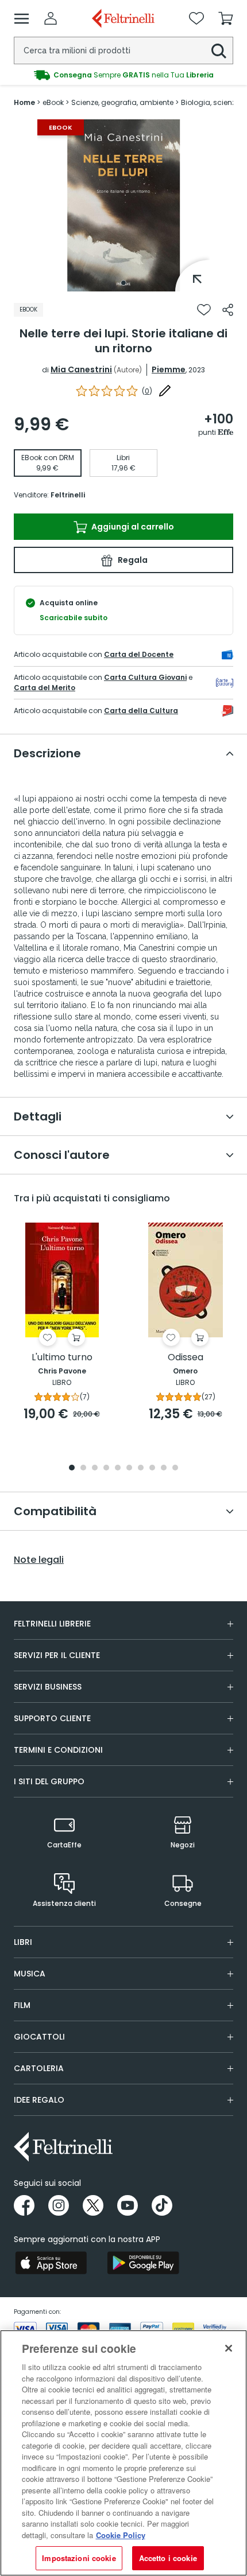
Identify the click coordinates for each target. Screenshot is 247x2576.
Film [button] (22, 2005)
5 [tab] (118, 1468)
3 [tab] (95, 1468)
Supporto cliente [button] (52, 1718)
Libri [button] (23, 1942)
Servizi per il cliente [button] (57, 1655)
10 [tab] (175, 1468)
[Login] (51, 18)
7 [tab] (141, 1468)
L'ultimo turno (62, 1358)
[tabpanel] (123, 205)
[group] (123, 75)
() (147, 391)
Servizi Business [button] (48, 1687)
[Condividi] (228, 310)
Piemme (169, 369)
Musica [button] (30, 1974)
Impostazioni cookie (79, 2558)
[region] (123, 2453)
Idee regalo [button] (39, 2100)
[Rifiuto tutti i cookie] (229, 2348)
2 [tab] (83, 1468)
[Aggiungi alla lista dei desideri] (204, 310)
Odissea (186, 1358)
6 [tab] (129, 1468)
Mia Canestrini (81, 369)
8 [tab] (152, 1468)
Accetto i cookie (168, 2558)
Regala (132, 560)
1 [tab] (123, 283)
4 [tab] (106, 1468)
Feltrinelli (68, 495)
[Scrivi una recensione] (165, 391)
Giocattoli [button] (39, 2037)
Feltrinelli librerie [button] (52, 1624)
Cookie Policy (121, 2535)
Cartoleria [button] (39, 2068)
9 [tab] (164, 1468)
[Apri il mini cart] (226, 18)
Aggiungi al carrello (132, 527)
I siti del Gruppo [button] (49, 1781)
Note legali (39, 1560)
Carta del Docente (139, 654)
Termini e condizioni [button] (58, 1750)
